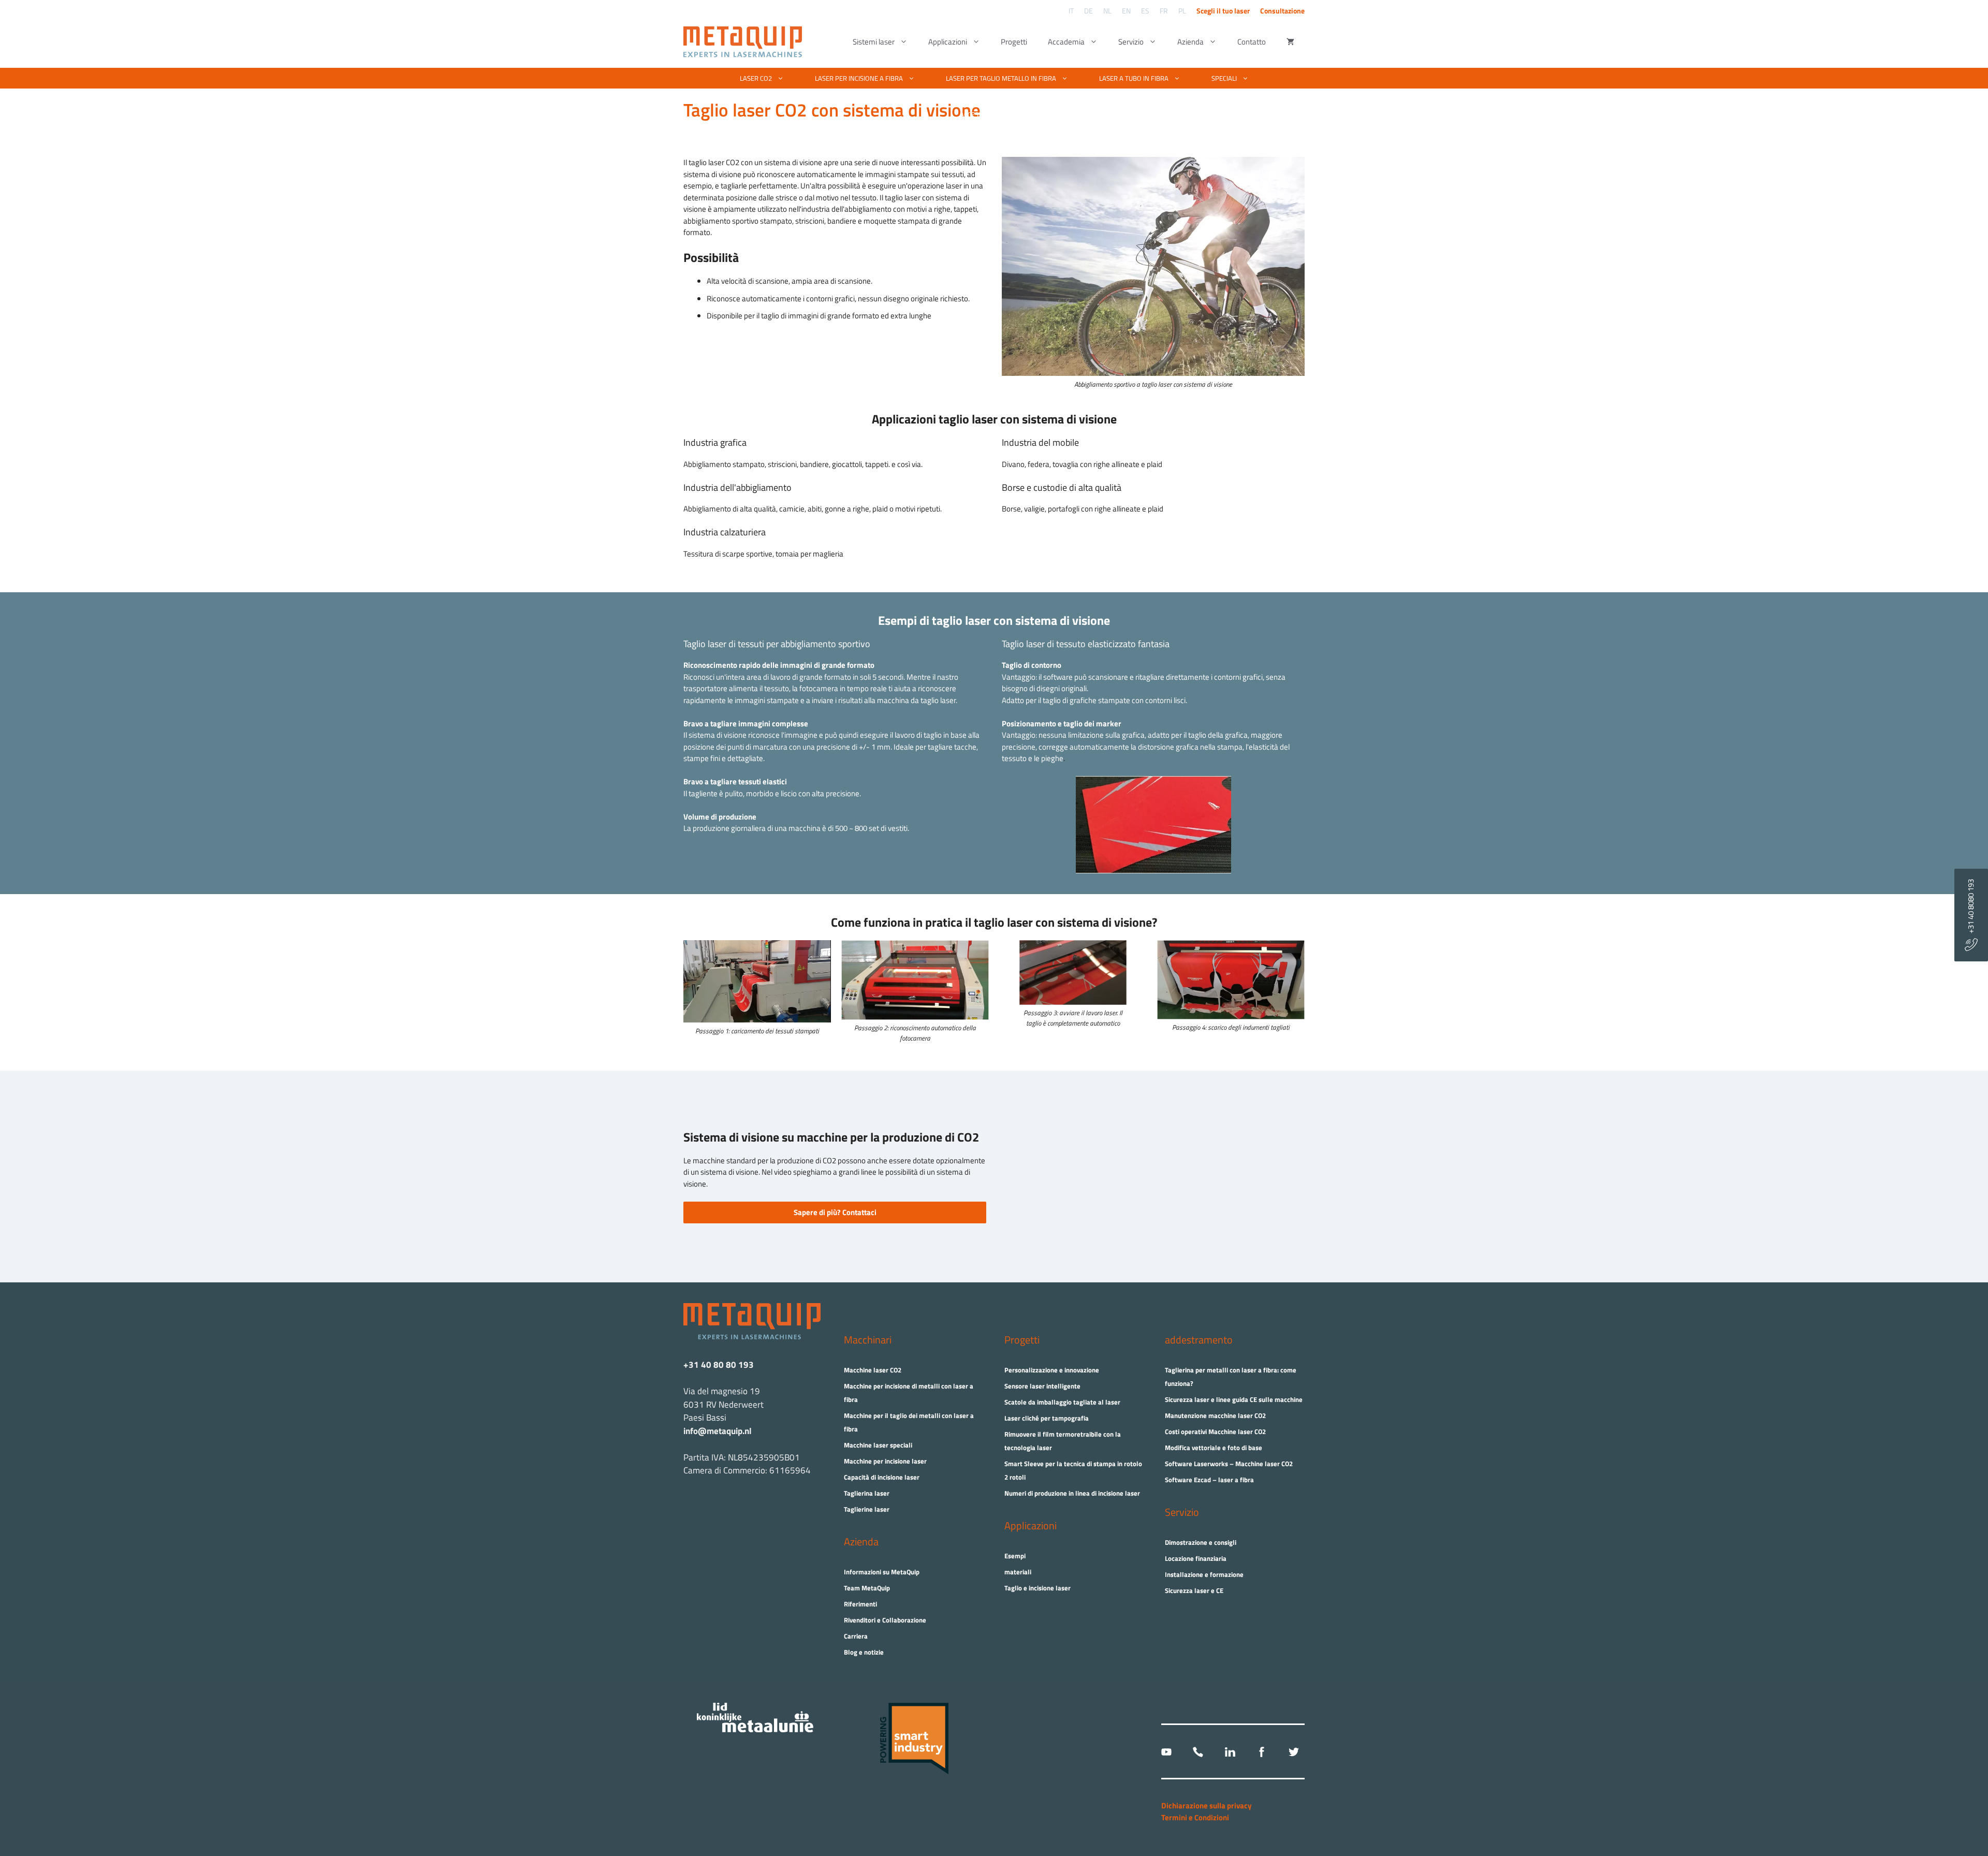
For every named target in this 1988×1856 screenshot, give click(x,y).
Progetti (1014, 42)
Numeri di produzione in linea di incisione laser (1072, 1493)
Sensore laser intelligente (1042, 1386)
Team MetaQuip (867, 1588)
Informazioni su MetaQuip (882, 1572)
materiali (1018, 1572)
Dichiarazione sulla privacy (1207, 1806)
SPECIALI (1224, 78)
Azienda (1190, 42)
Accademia (1066, 42)
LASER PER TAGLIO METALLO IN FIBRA (1001, 78)
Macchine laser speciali (878, 1445)
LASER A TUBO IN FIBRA (1134, 78)
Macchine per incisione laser (885, 1461)
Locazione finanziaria (1196, 1558)
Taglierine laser (867, 1509)
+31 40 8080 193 (1971, 909)
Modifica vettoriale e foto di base (1214, 1448)
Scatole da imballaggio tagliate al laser (1062, 1402)
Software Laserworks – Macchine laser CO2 (1229, 1464)
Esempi (1015, 1556)
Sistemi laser (874, 42)
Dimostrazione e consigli (1201, 1542)
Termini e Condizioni (1195, 1817)
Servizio (1131, 42)
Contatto (1252, 42)
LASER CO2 (756, 78)
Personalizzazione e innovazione (1052, 1370)
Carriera (856, 1636)
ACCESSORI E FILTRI (988, 114)
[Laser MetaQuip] (745, 42)
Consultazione (1282, 11)
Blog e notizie (864, 1652)
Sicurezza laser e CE (1194, 1590)
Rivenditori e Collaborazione (885, 1620)
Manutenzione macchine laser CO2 (1215, 1415)
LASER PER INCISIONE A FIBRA (859, 78)
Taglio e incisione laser (1037, 1588)
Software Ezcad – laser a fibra (1209, 1480)
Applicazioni (948, 42)
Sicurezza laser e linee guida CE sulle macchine (1234, 1399)
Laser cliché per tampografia (1047, 1418)
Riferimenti (860, 1604)
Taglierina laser (867, 1493)
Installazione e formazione (1204, 1574)
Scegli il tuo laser (1223, 11)
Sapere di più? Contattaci (835, 1212)
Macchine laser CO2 (873, 1370)
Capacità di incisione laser (882, 1477)
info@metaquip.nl (718, 1431)
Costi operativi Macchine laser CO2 (1215, 1431)
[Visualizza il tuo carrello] (1290, 42)
